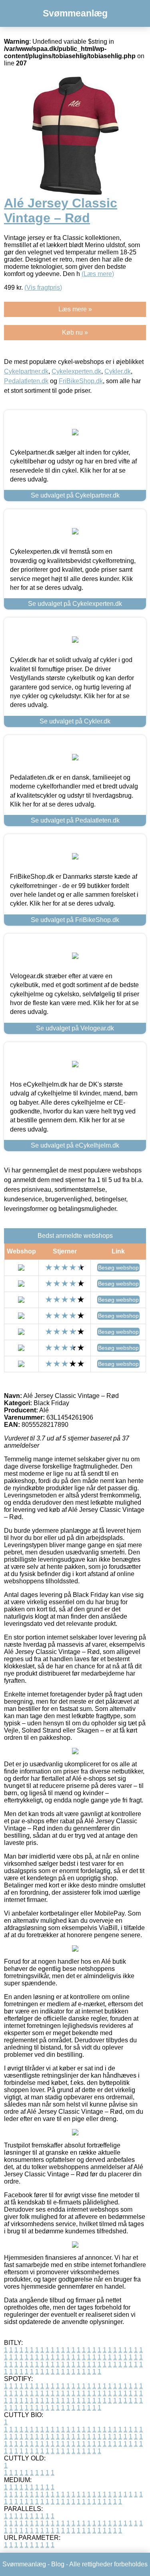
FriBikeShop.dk (81, 381)
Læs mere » (75, 309)
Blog (58, 2564)
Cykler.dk (118, 371)
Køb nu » (75, 332)
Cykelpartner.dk (26, 371)
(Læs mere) (98, 274)
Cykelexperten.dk (76, 371)
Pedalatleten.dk (26, 381)
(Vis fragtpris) (43, 287)
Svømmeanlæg (75, 13)
